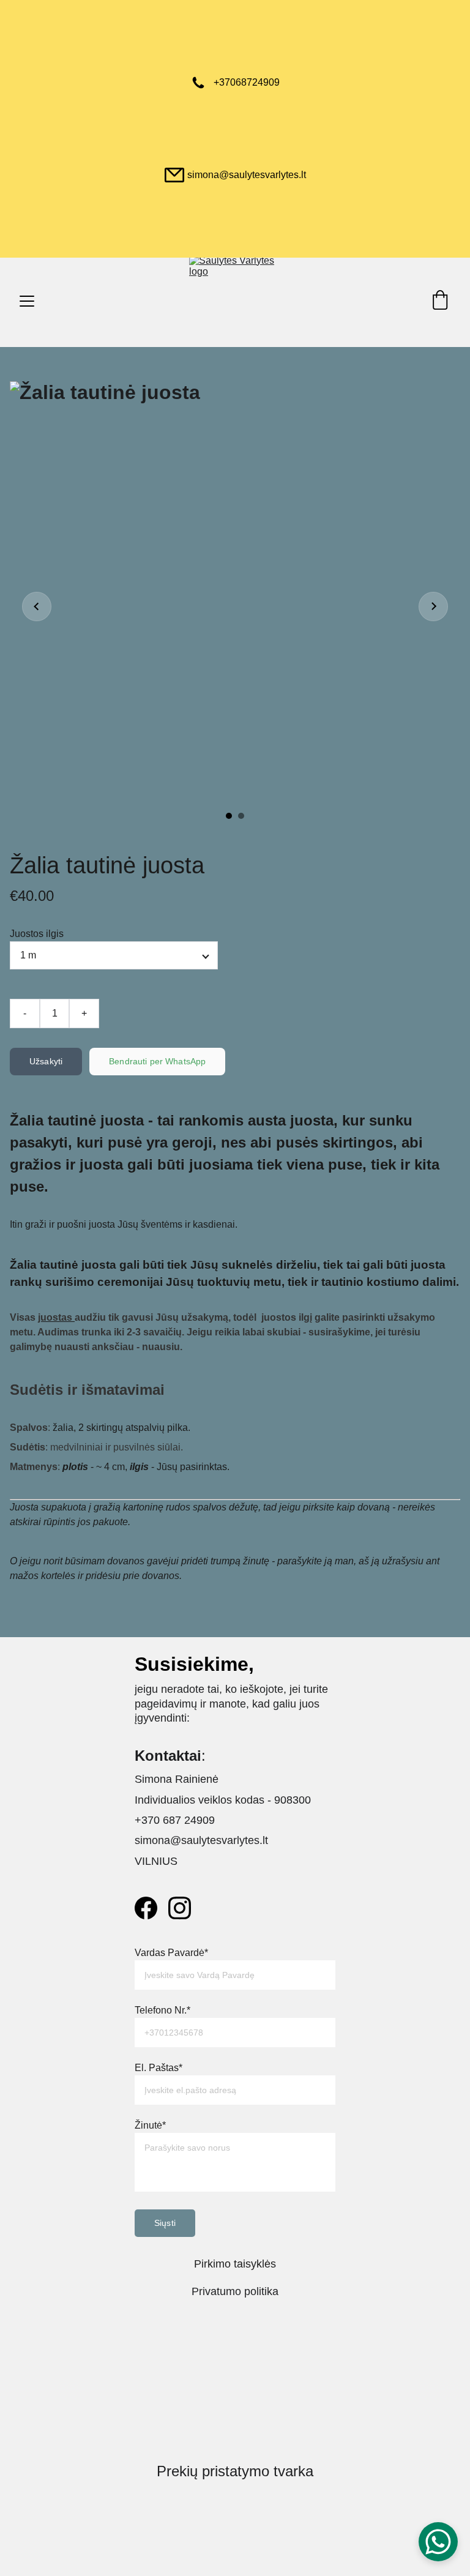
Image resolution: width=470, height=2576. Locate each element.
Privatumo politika (235, 2291)
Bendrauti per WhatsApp (157, 1061)
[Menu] (27, 301)
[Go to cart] (440, 301)
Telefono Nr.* (162, 2010)
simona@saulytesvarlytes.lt (247, 175)
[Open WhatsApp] (438, 2542)
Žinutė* (150, 2125)
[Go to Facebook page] (146, 1908)
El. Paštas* (159, 2068)
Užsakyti (46, 1061)
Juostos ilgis (37, 934)
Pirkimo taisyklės (235, 2264)
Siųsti (165, 2223)
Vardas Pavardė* (171, 1953)
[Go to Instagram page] (180, 1908)
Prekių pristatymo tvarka (235, 2471)
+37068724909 (247, 82)
